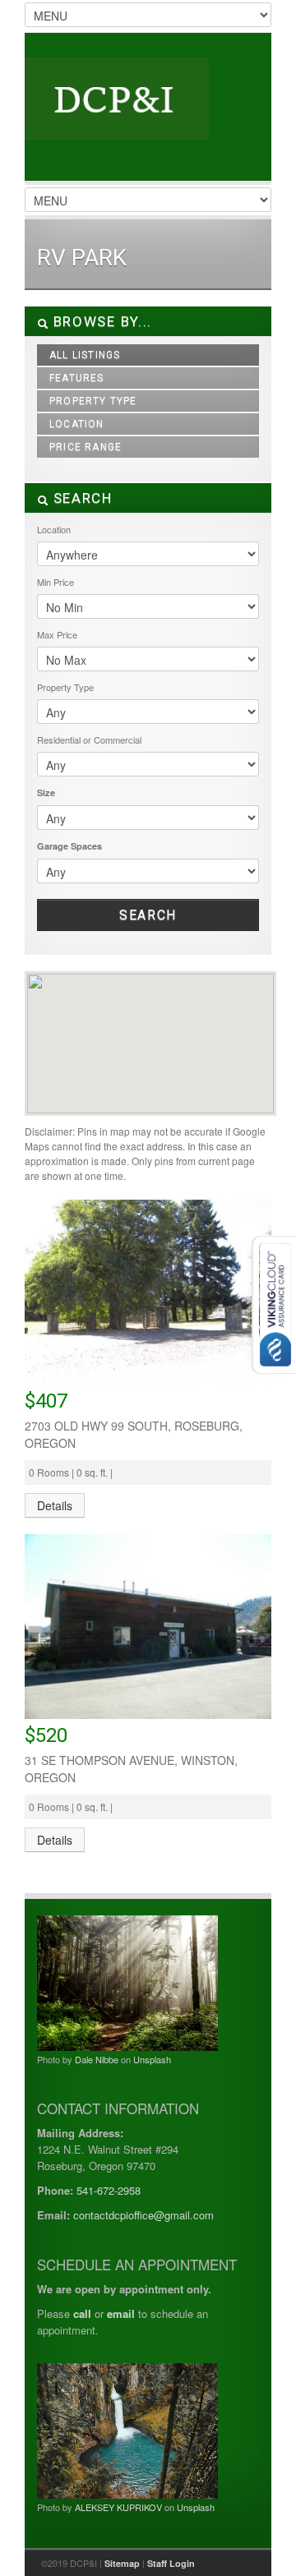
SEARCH (81, 498)
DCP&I (148, 115)
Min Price (55, 582)
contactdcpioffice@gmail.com (143, 2215)
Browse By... (100, 321)
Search (148, 915)
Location (77, 424)
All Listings (85, 355)
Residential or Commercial (89, 740)
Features (77, 378)
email (121, 2313)
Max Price (57, 634)
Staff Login (171, 2563)
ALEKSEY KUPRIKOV (118, 2507)
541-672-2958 (109, 2190)
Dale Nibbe (97, 2059)
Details (55, 1505)
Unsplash (152, 2059)
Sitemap (122, 2563)
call (82, 2313)
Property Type (93, 401)
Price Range (86, 447)
